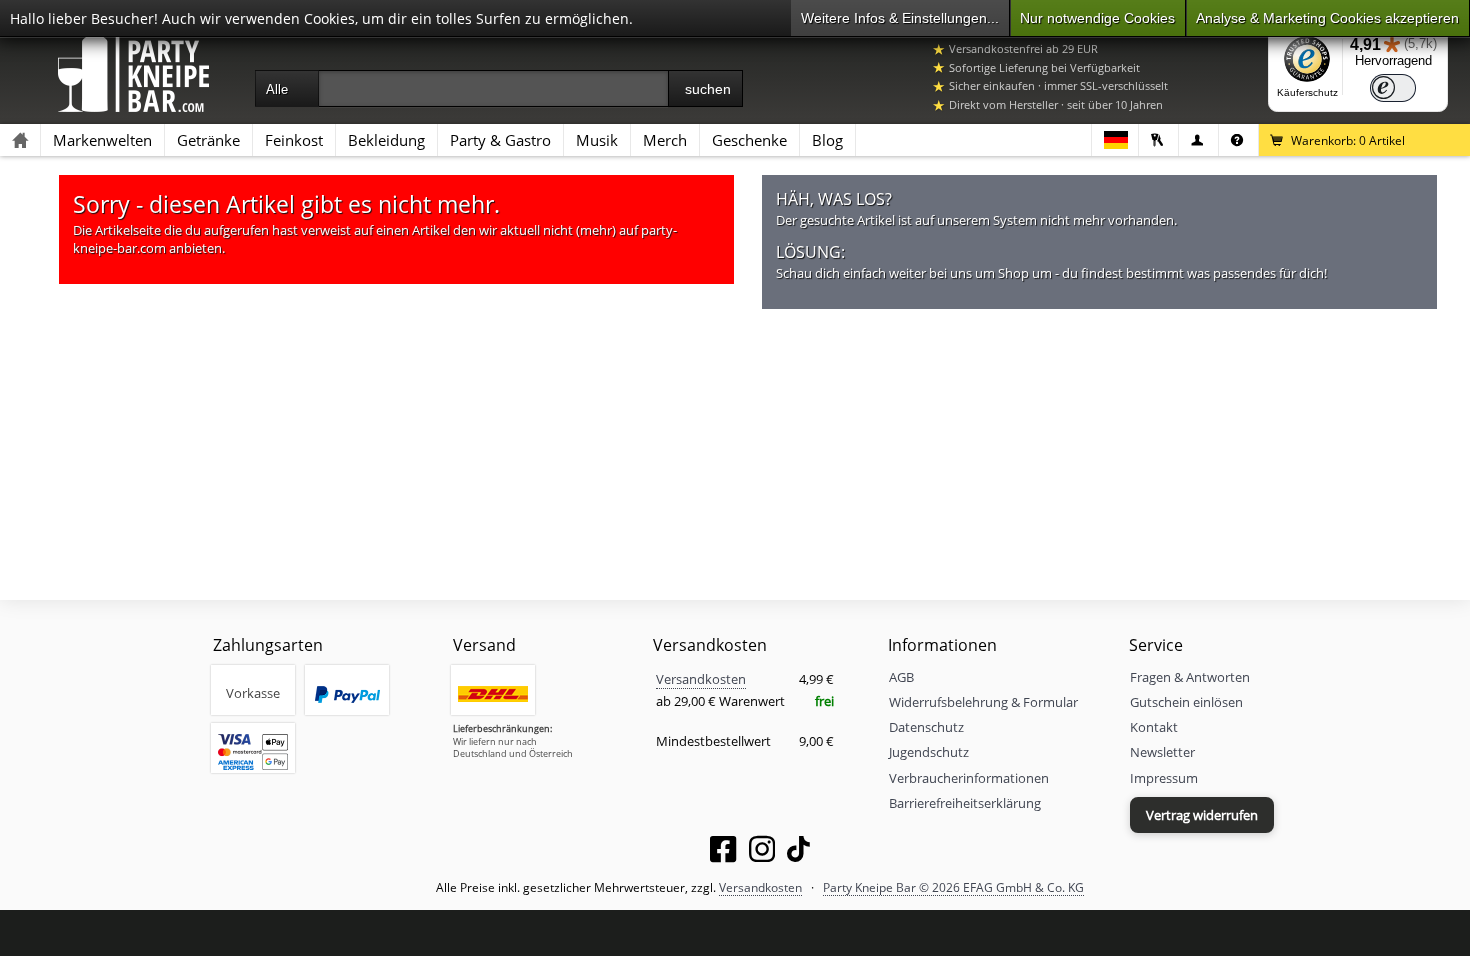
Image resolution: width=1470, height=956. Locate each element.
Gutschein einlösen (1186, 702)
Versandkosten (701, 679)
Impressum (1164, 778)
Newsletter (1162, 752)
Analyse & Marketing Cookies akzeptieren (1327, 18)
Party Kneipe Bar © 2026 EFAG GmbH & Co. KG (953, 887)
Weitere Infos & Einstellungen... (900, 18)
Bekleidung (386, 140)
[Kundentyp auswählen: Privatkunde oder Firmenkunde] (1198, 140)
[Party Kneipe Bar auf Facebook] (723, 853)
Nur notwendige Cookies (1097, 18)
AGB (901, 677)
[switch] (1393, 88)
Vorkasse (253, 693)
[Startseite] (20, 140)
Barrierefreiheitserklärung (965, 803)
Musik (597, 140)
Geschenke (749, 140)
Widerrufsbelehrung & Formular (983, 702)
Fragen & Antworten (1190, 677)
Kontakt (1154, 727)
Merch (665, 140)
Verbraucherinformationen (969, 778)
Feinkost (294, 140)
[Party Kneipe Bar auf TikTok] (798, 853)
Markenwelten (102, 140)
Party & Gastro (500, 140)
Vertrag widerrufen (1202, 815)
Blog (827, 140)
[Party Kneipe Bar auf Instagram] (762, 853)
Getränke (208, 140)
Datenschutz (926, 727)
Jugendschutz (929, 752)
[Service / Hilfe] (1238, 140)
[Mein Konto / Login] (1158, 140)
